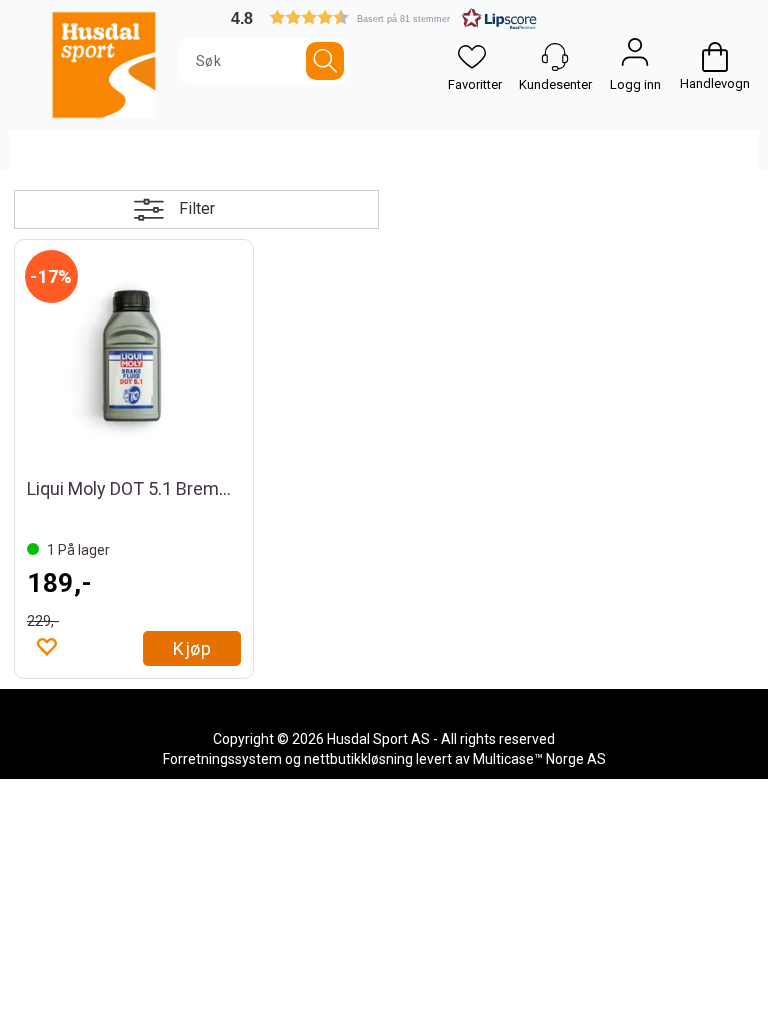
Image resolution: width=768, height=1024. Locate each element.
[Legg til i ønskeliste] (46, 646)
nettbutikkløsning (358, 759)
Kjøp (192, 648)
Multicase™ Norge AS (539, 759)
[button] (384, 17)
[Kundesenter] (555, 57)
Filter (197, 208)
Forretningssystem (222, 759)
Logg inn (635, 57)
